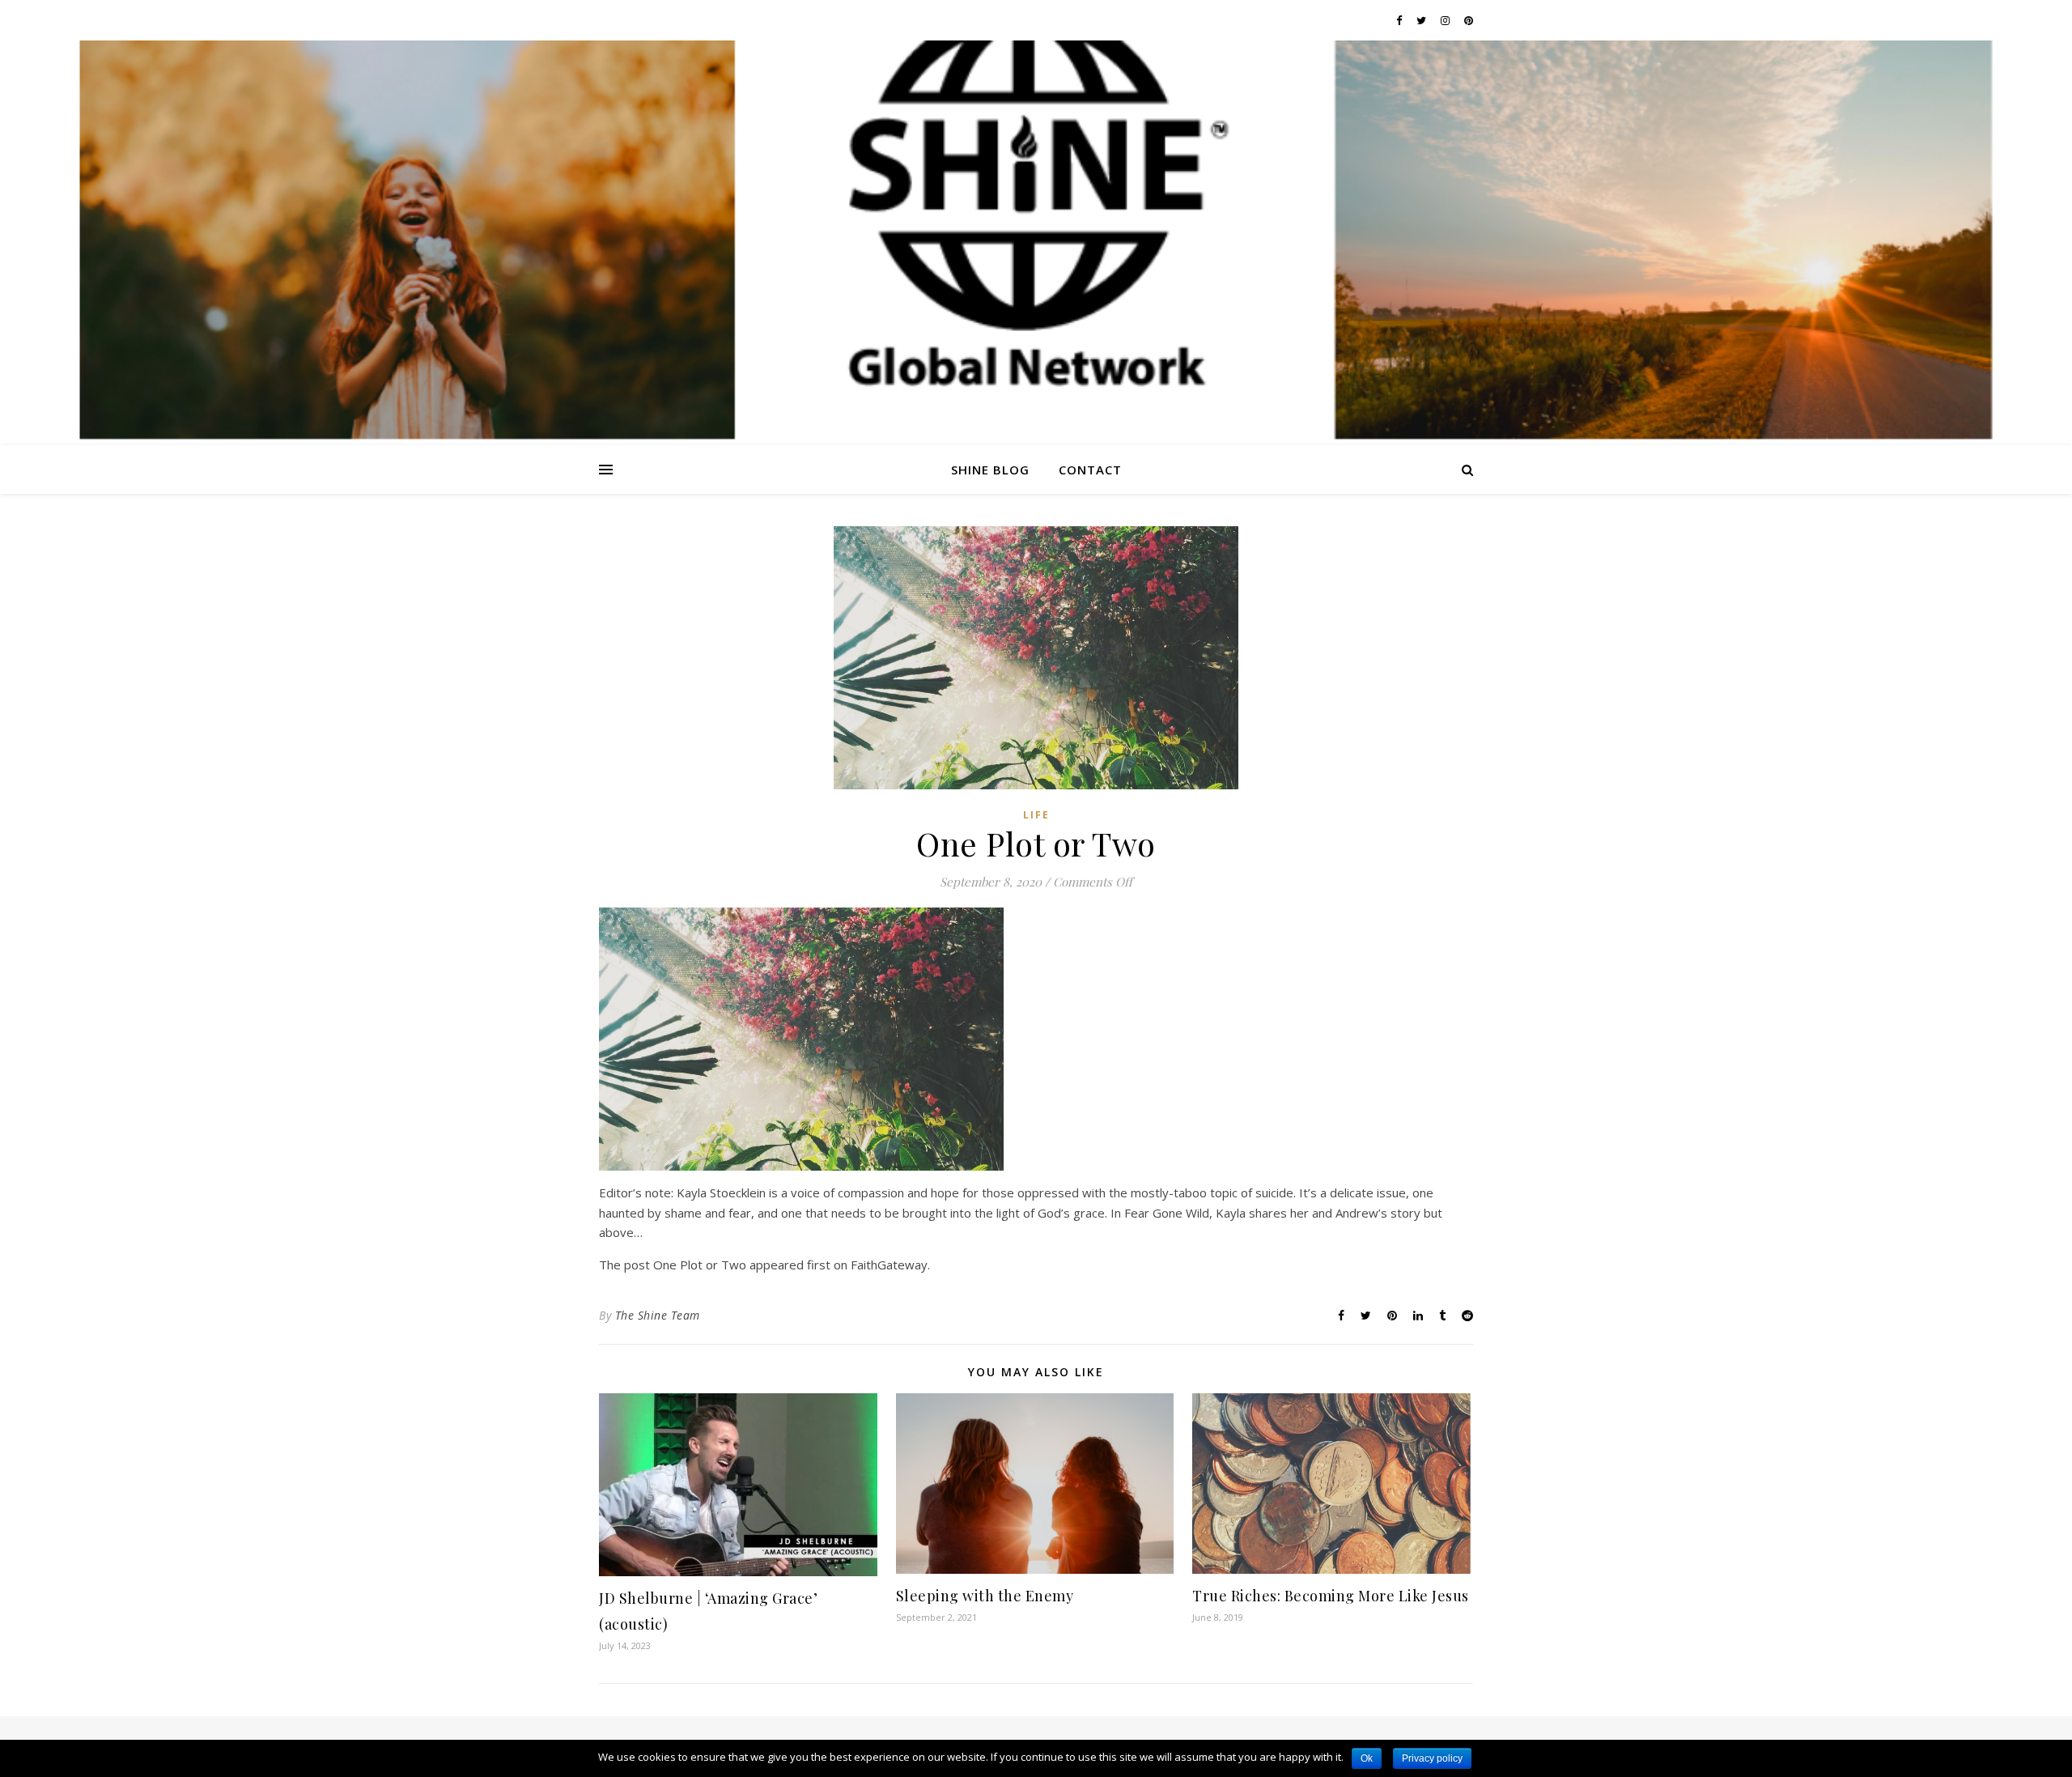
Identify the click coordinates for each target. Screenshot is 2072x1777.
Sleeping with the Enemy (985, 1596)
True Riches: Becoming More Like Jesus (1331, 1596)
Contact (1090, 470)
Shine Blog (990, 470)
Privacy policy (1432, 1758)
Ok (1367, 1758)
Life (1036, 815)
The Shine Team (658, 1315)
